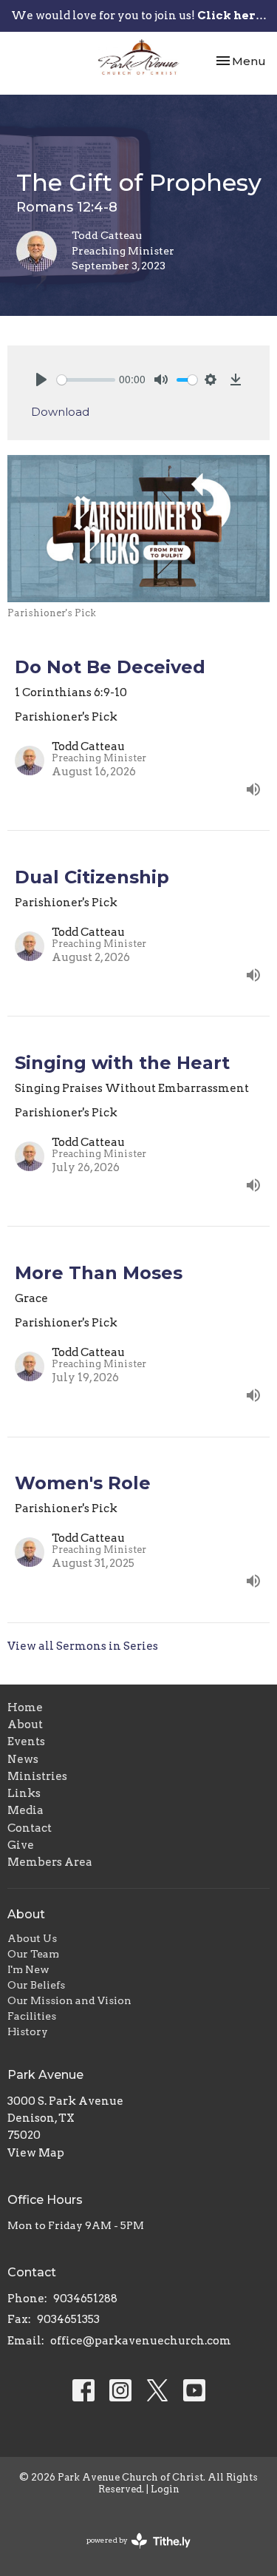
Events (26, 1742)
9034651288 (85, 2299)
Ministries (37, 1776)
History (28, 2032)
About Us (32, 1938)
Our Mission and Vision (69, 2000)
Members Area (50, 1862)
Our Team (33, 1954)
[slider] (86, 380)
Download (60, 412)
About (25, 1724)
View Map (36, 2153)
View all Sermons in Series (83, 1646)
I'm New (28, 1969)
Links (24, 1793)
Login (165, 2489)
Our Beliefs (36, 1985)
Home (25, 1707)
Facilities (32, 2016)
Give (21, 1845)
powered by (131, 2553)
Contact (30, 1828)
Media (25, 1810)
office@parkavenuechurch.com (141, 2341)
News (23, 1759)
